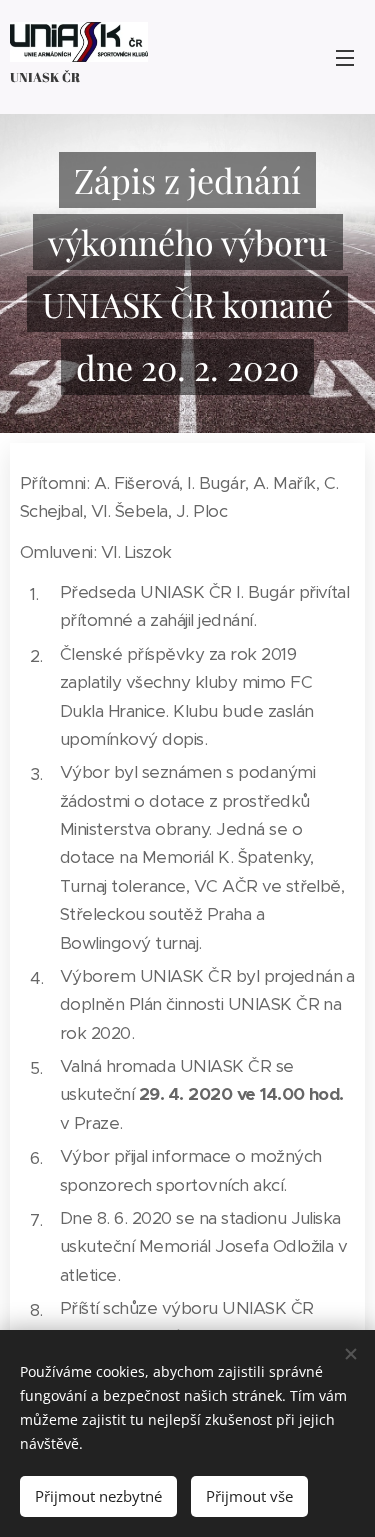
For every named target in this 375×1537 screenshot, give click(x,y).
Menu (345, 57)
